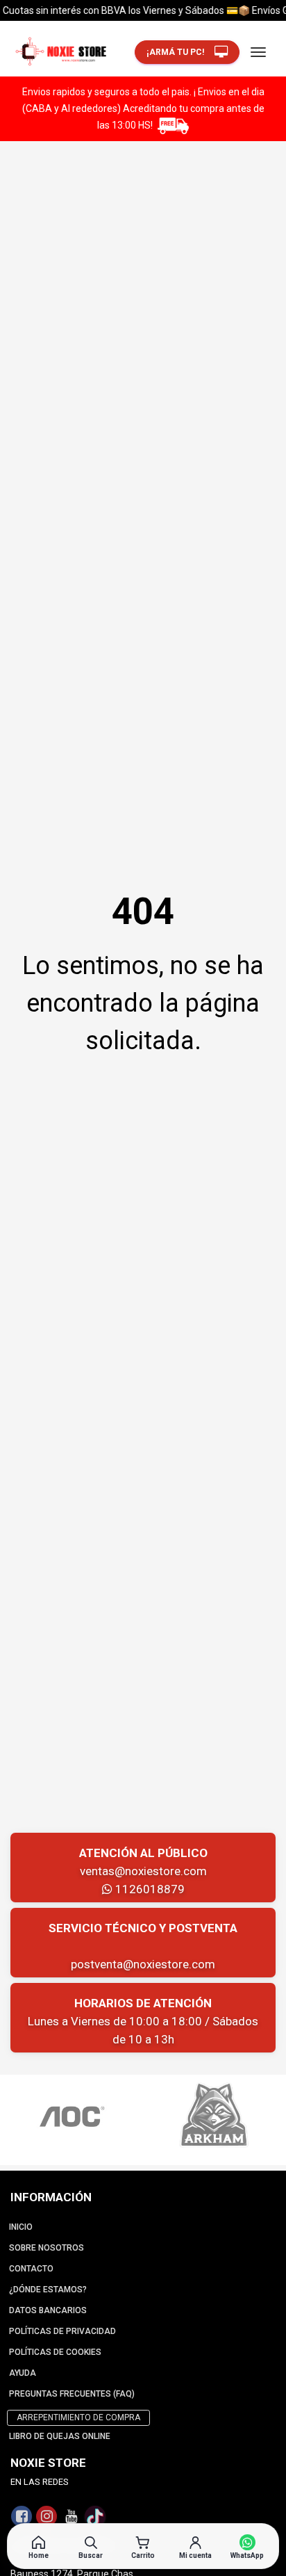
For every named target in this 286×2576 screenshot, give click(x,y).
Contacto (31, 2269)
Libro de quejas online (60, 2436)
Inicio (21, 2227)
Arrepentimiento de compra (78, 2417)
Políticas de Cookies (55, 2352)
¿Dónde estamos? (48, 2290)
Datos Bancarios (48, 2310)
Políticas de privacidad (62, 2331)
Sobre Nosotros (47, 2248)
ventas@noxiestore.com (143, 1871)
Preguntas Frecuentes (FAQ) (72, 2394)
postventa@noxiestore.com (143, 1964)
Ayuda (23, 2373)
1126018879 (149, 1889)
